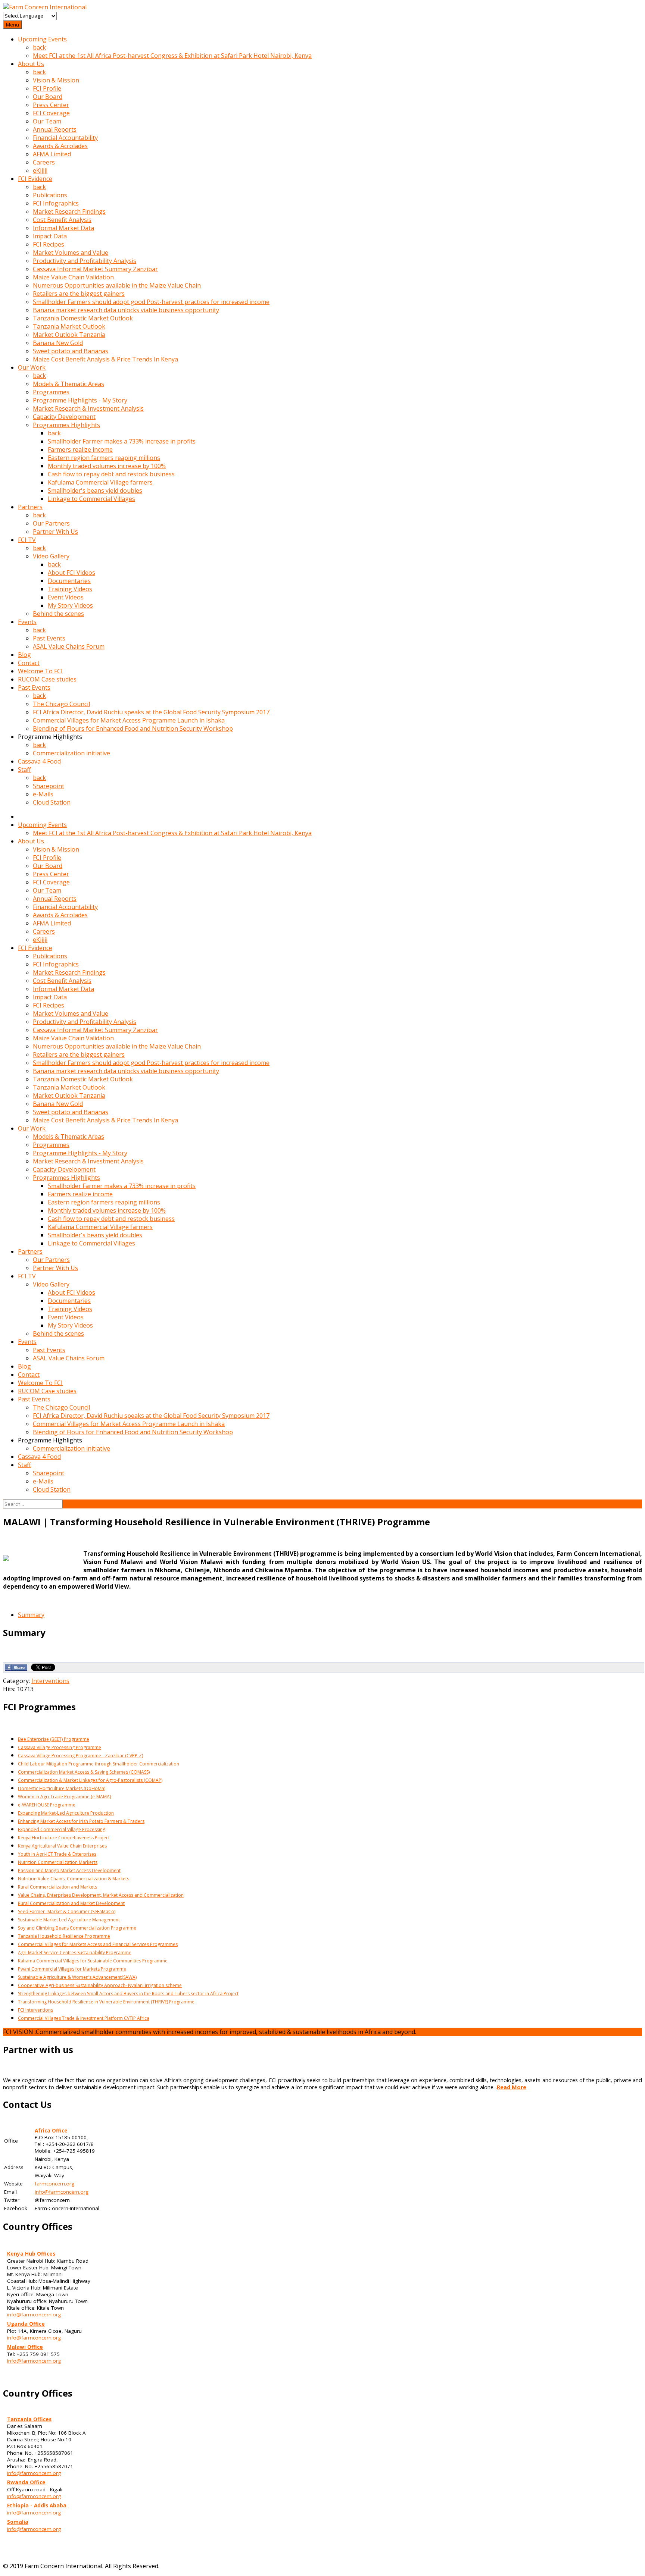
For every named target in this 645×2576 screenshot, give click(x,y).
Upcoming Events (42, 39)
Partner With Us (55, 532)
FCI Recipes (49, 244)
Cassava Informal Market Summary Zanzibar (95, 269)
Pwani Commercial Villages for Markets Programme (72, 1969)
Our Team (47, 121)
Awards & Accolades (60, 146)
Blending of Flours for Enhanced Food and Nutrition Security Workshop (133, 728)
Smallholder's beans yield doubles (95, 491)
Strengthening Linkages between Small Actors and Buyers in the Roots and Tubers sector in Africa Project (128, 1994)
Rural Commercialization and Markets (57, 1887)
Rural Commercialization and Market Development (71, 1903)
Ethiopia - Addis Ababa (37, 2506)
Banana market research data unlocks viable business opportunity (126, 310)
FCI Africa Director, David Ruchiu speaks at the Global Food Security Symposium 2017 (151, 712)
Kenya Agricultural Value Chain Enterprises (62, 1846)
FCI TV (27, 540)
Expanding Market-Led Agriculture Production (66, 1813)
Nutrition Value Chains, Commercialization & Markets (74, 1879)
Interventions (50, 1681)
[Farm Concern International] (45, 7)
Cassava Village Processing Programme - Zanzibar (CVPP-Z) (80, 1756)
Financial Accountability (65, 138)
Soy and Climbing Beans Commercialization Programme (77, 1928)
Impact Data (50, 236)
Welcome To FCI (40, 671)
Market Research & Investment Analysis (88, 408)
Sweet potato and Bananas (71, 351)
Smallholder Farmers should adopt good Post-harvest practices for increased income (151, 302)
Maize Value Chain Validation (73, 277)
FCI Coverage (51, 113)
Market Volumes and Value (71, 253)
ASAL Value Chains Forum (69, 646)
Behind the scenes (58, 614)
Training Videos (70, 589)
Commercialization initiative (71, 753)
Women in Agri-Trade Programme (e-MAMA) (64, 1797)
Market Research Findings (69, 211)
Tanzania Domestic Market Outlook (83, 318)
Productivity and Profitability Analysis (85, 261)
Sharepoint (49, 786)
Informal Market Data (63, 228)
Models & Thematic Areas (68, 384)
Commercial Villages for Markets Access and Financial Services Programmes (98, 1944)
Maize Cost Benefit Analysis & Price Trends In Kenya (105, 359)
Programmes (51, 392)
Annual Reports (55, 129)
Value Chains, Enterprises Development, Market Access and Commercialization (101, 1895)
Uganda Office (26, 2324)
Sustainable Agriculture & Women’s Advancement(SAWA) (77, 1977)
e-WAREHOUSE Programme (47, 1805)
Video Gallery (51, 556)
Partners (30, 507)
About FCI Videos (71, 573)
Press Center (51, 105)
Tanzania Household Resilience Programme (64, 1936)
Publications (50, 195)
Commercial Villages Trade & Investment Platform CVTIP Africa (84, 2018)
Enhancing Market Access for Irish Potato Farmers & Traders (81, 1821)
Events (27, 622)
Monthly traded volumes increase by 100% (107, 466)
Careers (44, 162)
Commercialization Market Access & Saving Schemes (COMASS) (84, 1772)
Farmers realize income (80, 449)
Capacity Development (64, 417)
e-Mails (43, 794)
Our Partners (51, 523)
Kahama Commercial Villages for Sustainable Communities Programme (93, 1961)
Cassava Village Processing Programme (60, 1747)
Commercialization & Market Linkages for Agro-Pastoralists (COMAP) (90, 1780)
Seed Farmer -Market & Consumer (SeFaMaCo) (67, 1911)
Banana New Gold (58, 343)
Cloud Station (52, 802)
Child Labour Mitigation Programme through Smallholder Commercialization (99, 1764)
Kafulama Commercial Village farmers (100, 482)
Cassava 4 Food (39, 761)
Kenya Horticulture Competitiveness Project (64, 1838)
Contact (29, 663)
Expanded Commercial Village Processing (62, 1829)
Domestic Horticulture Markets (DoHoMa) (62, 1788)
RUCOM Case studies (47, 679)
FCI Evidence (35, 179)
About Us (31, 64)
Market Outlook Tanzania (69, 335)
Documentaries (69, 581)
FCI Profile (47, 88)
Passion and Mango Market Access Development (69, 1870)
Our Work (32, 367)
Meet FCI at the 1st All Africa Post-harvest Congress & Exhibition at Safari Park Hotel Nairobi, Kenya (172, 56)
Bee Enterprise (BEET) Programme (54, 1739)
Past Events (49, 638)
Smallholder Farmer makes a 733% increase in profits (122, 441)
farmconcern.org (54, 2184)
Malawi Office (25, 2347)
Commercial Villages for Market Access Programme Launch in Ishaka (129, 720)
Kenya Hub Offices (31, 2254)
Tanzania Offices (29, 2419)
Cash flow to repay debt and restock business (111, 474)
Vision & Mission (56, 80)
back (39, 47)
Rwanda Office (26, 2482)
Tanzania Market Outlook (69, 326)
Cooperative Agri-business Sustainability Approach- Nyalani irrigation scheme (100, 1985)
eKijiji (40, 170)
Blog (24, 655)
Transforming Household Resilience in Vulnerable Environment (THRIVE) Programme (106, 2002)
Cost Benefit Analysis (62, 220)
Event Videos (66, 597)
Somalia (18, 2522)
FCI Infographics (56, 203)
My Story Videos (70, 605)
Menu (13, 25)
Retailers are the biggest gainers (79, 294)
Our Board (48, 97)
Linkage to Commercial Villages (91, 499)
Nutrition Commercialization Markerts (58, 1862)
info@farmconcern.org (62, 2192)
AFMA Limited (52, 154)
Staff (24, 770)
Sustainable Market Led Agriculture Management (69, 1920)
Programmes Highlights (66, 425)
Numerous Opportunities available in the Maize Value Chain (117, 285)
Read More (512, 2087)
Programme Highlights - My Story (80, 400)
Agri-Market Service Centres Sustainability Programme (75, 1953)
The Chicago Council (61, 704)
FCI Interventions (35, 2010)
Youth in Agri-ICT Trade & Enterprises (57, 1854)
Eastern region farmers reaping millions (104, 458)
